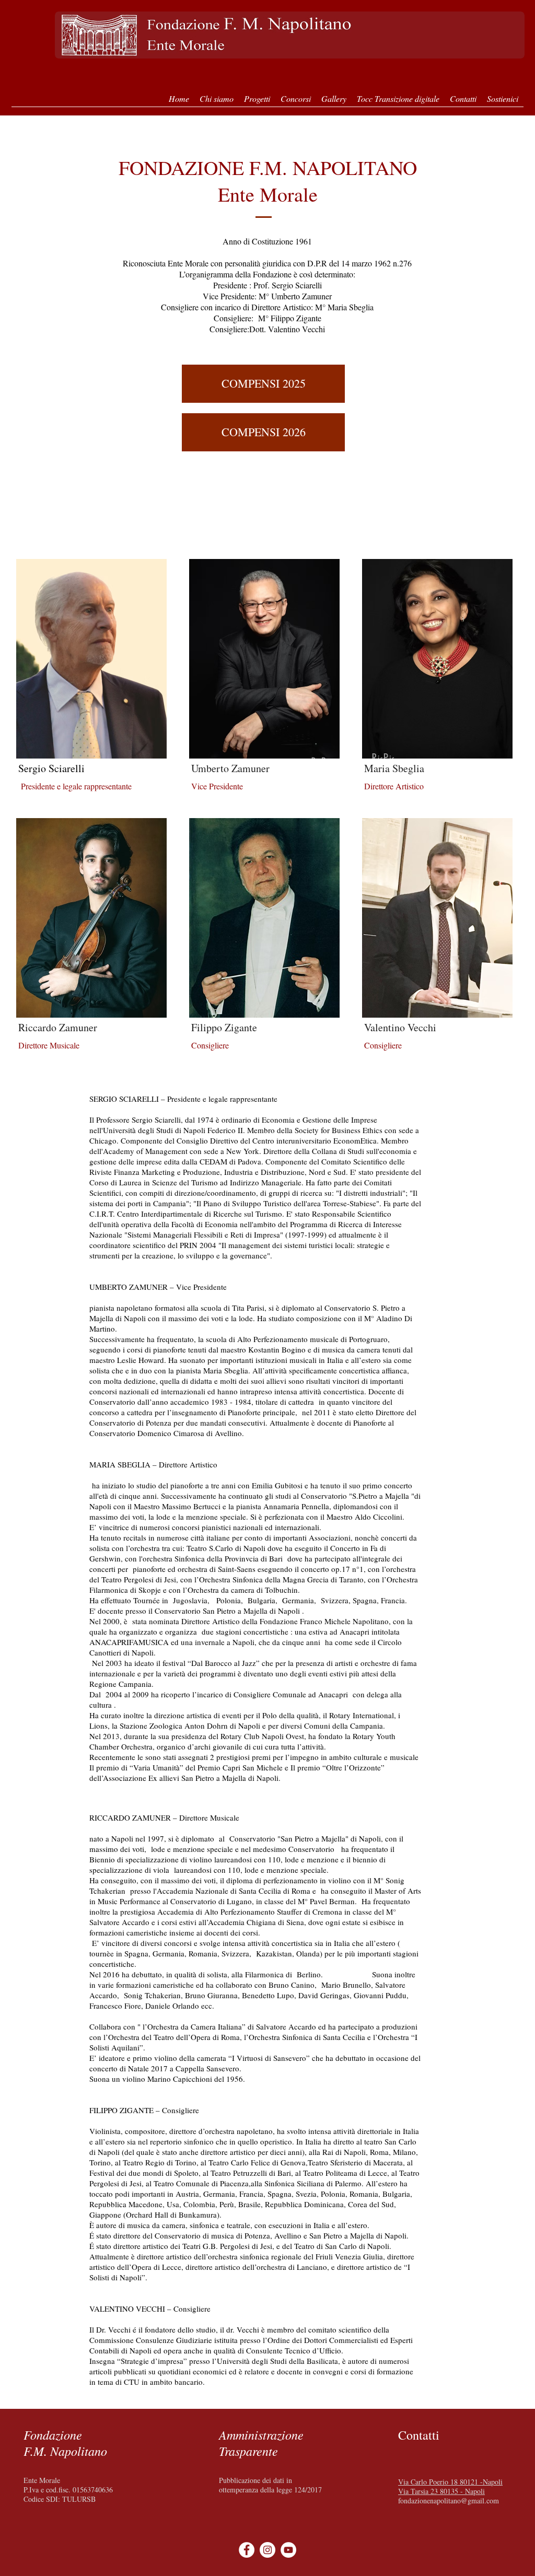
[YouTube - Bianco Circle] (288, 2550)
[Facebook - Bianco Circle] (247, 2550)
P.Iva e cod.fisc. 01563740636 (68, 2490)
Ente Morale (42, 2480)
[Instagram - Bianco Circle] (267, 2550)
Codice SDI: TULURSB (60, 2499)
